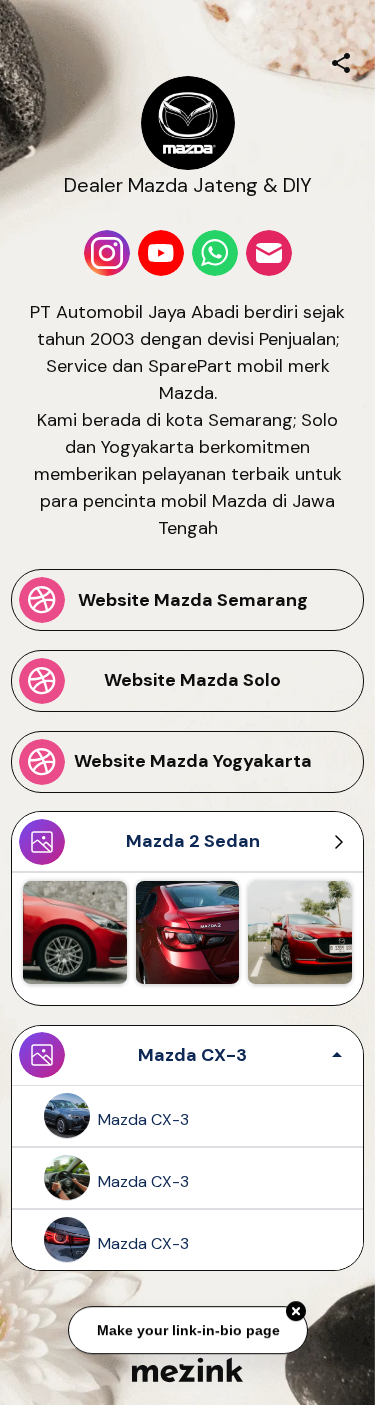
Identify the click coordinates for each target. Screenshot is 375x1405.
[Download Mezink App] (187, 1369)
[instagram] (107, 253)
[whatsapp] (215, 253)
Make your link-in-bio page (187, 1328)
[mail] (269, 253)
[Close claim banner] (296, 1310)
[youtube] (161, 253)
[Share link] (341, 60)
